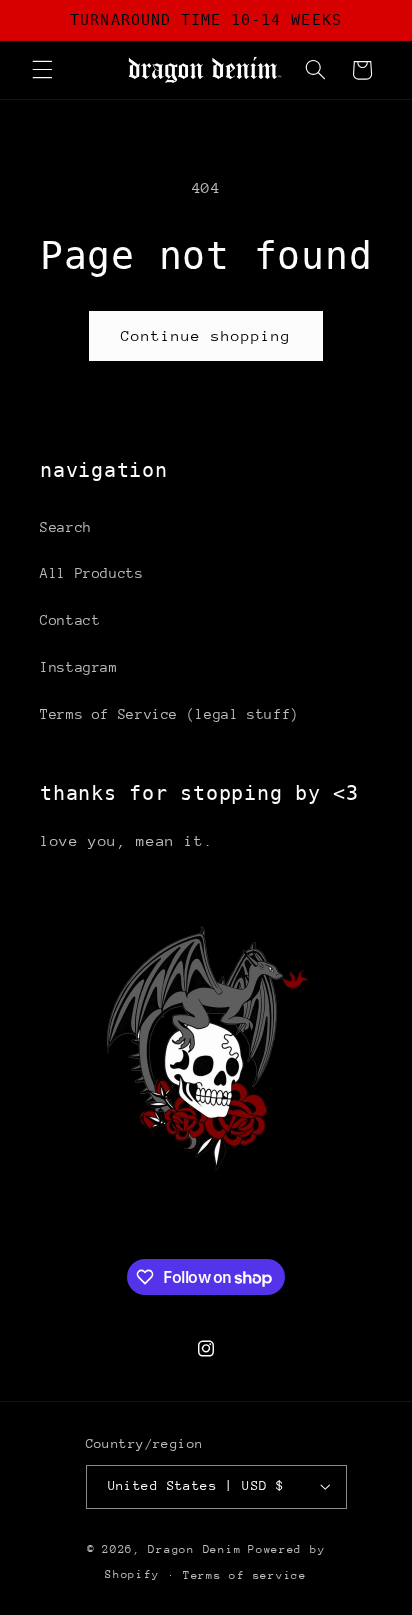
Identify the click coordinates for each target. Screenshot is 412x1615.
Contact (70, 620)
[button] (42, 70)
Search (66, 527)
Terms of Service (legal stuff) (169, 714)
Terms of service (245, 1575)
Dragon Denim (194, 1549)
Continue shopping (206, 335)
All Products (92, 573)
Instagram (79, 667)
